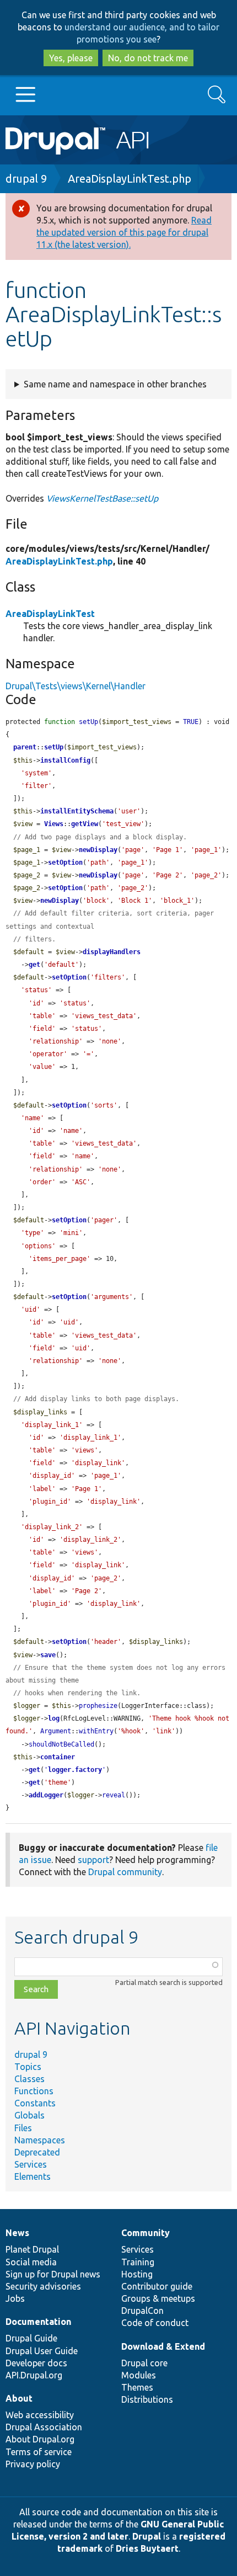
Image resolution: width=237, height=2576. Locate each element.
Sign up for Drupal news (53, 2274)
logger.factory (75, 1770)
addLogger (46, 1795)
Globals (29, 2115)
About (19, 2398)
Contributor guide (157, 2286)
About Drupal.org (40, 2439)
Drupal (147, 2536)
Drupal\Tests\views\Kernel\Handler (76, 686)
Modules (139, 2375)
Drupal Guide (31, 2338)
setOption (65, 863)
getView (85, 824)
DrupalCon (142, 2311)
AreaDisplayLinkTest (50, 614)
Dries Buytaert (147, 2548)
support (93, 1860)
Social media (31, 2262)
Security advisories (43, 2286)
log (54, 1718)
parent (25, 747)
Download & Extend (163, 2346)
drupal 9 (26, 179)
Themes (137, 2387)
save (48, 1655)
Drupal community (125, 1872)
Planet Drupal (32, 2249)
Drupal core (144, 2363)
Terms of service (39, 2452)
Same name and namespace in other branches (115, 384)
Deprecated (37, 2152)
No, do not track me (148, 58)
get (34, 965)
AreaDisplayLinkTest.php (130, 179)
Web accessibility (40, 2415)
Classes (29, 2079)
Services (31, 2164)
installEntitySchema (77, 811)
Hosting (137, 2274)
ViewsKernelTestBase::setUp (102, 498)
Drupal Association (44, 2427)
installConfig (65, 760)
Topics (28, 2067)
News (17, 2233)
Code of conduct (155, 2323)
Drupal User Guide (42, 2351)
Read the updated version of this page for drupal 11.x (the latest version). (124, 232)
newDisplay (98, 850)
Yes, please (71, 58)
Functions (34, 2091)
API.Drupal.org (34, 2375)
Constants (35, 2103)
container (58, 1757)
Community (146, 2233)
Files (23, 2128)
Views (54, 824)
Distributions (147, 2399)
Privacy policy (33, 2464)
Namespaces (40, 2140)
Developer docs (36, 2363)
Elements (33, 2176)
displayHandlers (112, 952)
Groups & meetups (158, 2298)
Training (138, 2262)
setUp (54, 747)
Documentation (38, 2322)
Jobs (15, 2298)
